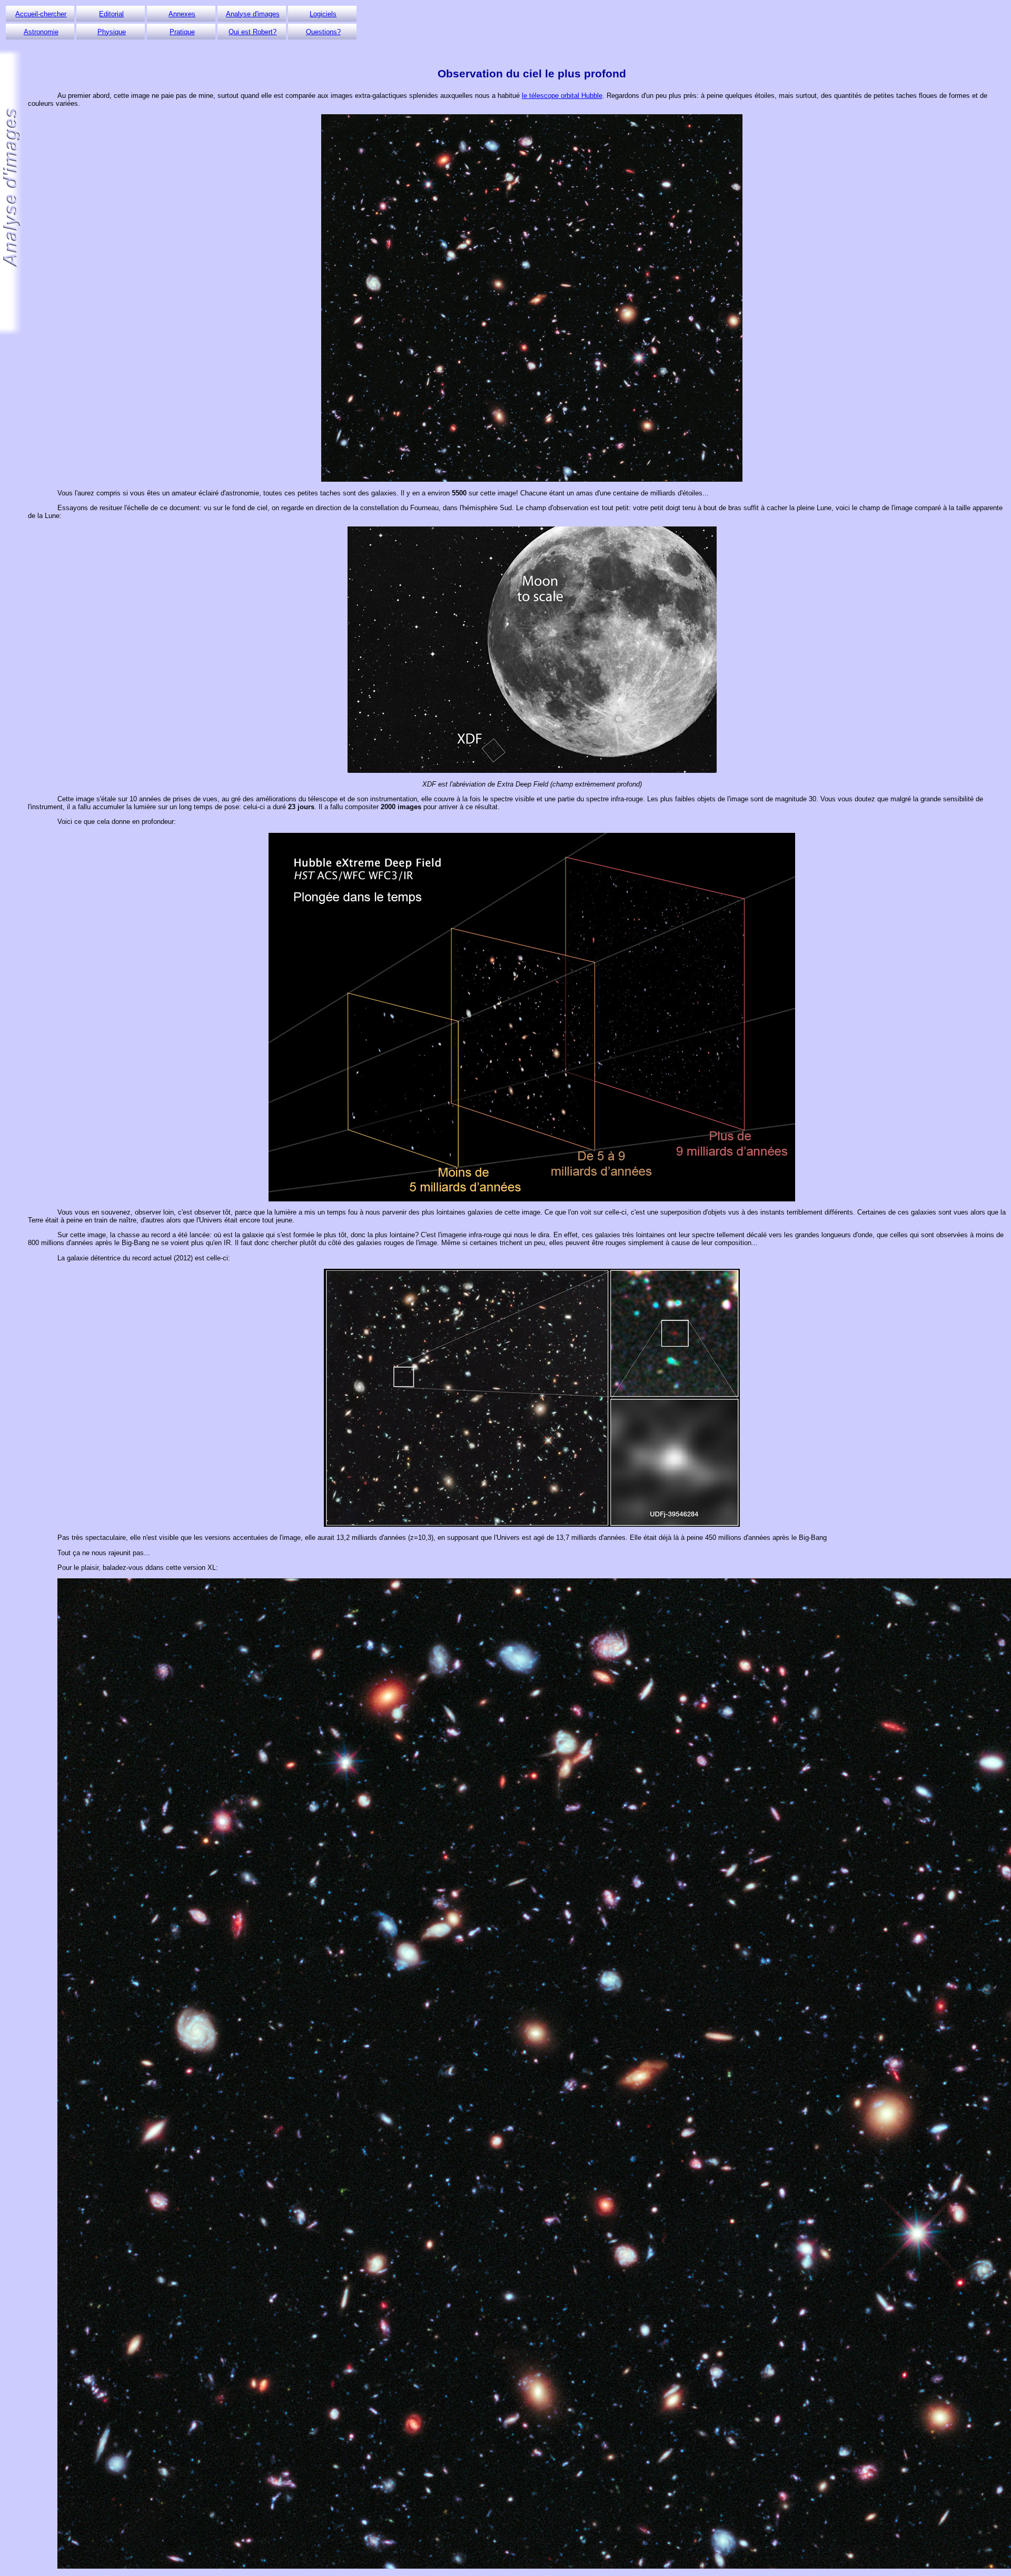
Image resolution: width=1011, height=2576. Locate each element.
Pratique (182, 32)
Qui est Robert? (252, 32)
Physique (112, 32)
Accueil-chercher (41, 14)
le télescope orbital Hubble (562, 96)
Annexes (182, 14)
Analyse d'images (253, 14)
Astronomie (41, 32)
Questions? (323, 32)
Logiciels (323, 14)
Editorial (111, 14)
